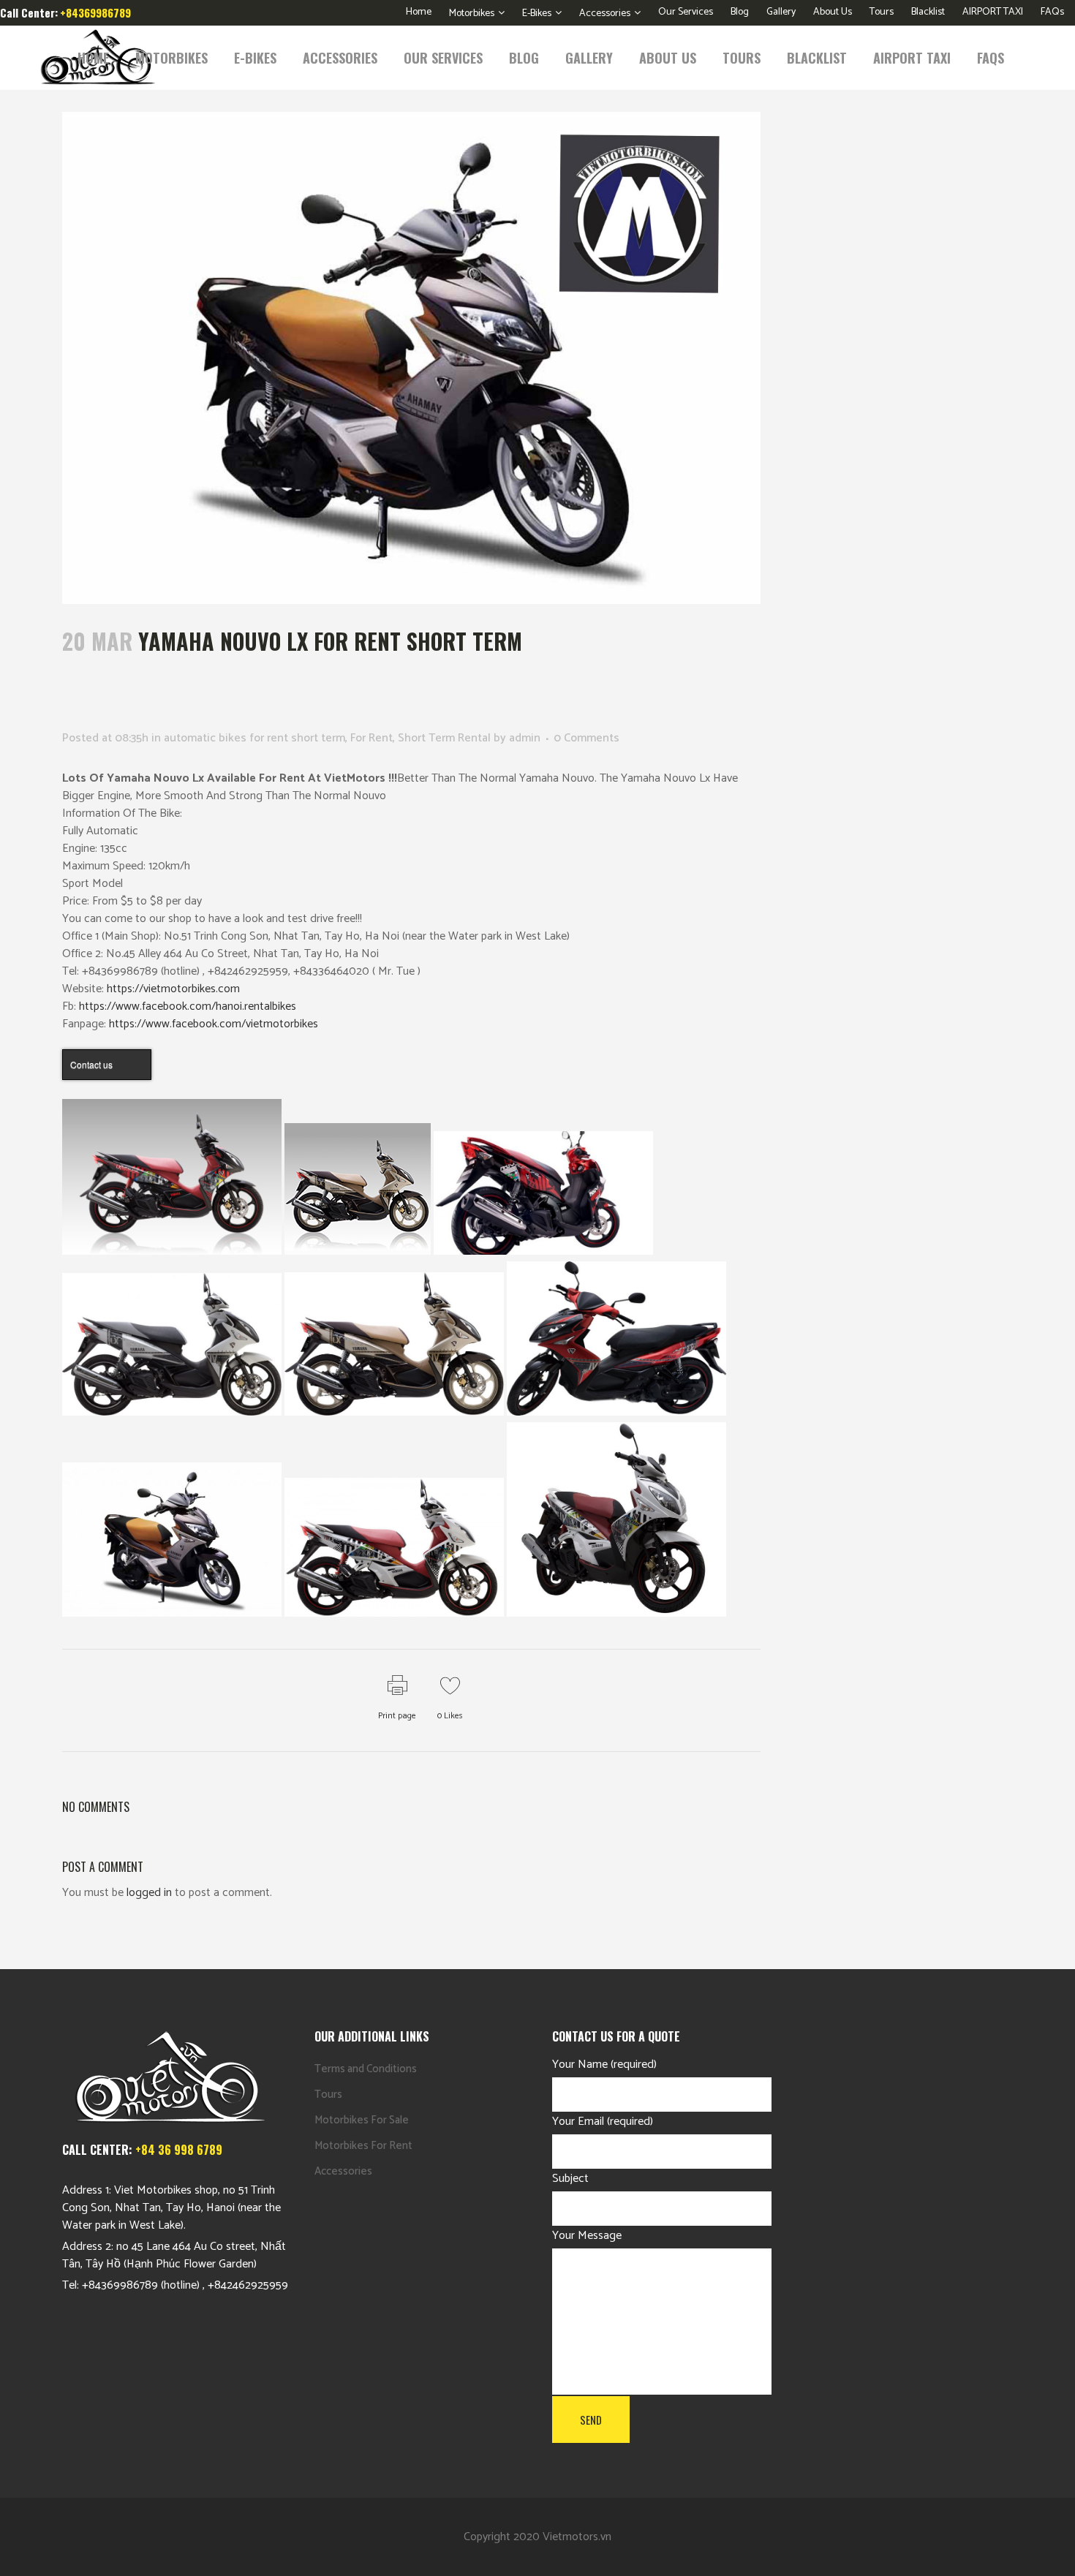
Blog (740, 12)
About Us (833, 12)
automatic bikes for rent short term (254, 738)
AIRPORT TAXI (993, 12)
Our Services (686, 12)
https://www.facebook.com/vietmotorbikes (214, 1024)
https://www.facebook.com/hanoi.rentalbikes (188, 1006)
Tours (882, 12)
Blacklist (928, 12)
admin (525, 738)
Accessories (605, 14)
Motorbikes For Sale (362, 2120)
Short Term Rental (444, 738)
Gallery (781, 12)
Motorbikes (472, 14)
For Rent (371, 738)
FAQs (1052, 12)
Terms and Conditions (366, 2069)
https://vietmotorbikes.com (173, 989)
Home (419, 12)
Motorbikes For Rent (363, 2146)
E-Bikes (537, 14)
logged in (149, 1893)
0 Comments (586, 738)
